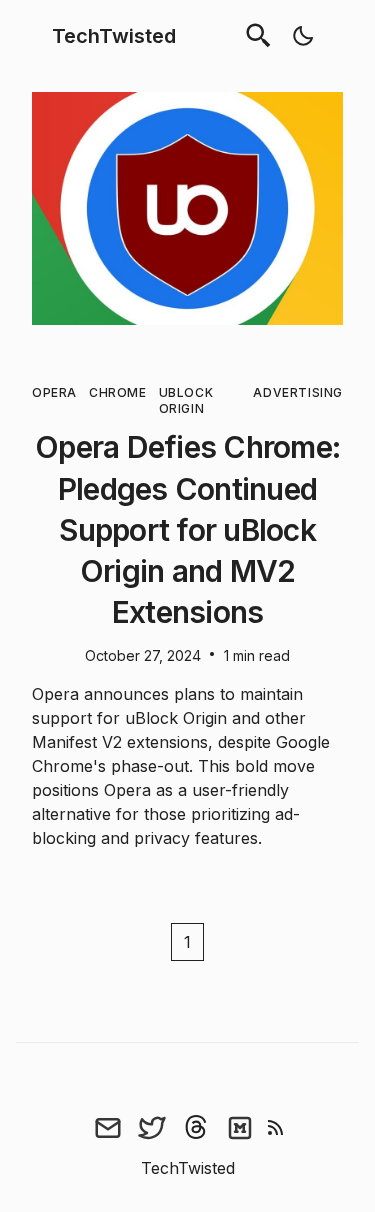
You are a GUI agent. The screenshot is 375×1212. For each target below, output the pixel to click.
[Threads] (196, 1128)
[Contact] (108, 1128)
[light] (303, 36)
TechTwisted (114, 36)
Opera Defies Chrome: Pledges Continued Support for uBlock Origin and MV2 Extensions (187, 529)
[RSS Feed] (276, 1128)
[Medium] (240, 1128)
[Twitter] (152, 1128)
